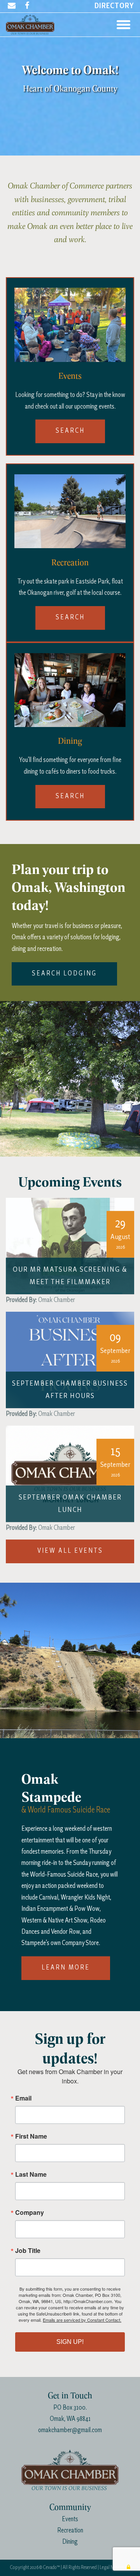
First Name (31, 2136)
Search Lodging (64, 974)
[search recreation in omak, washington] (70, 510)
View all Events (70, 1551)
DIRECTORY (114, 6)
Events (70, 2519)
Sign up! (70, 2342)
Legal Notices (112, 2568)
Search (70, 431)
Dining (70, 2542)
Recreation (70, 2531)
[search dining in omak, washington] (70, 689)
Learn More (66, 1968)
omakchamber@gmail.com (70, 2430)
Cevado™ (52, 2568)
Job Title (28, 2251)
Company (30, 2212)
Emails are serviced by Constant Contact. (82, 2320)
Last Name (31, 2174)
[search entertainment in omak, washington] (70, 324)
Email (23, 2098)
